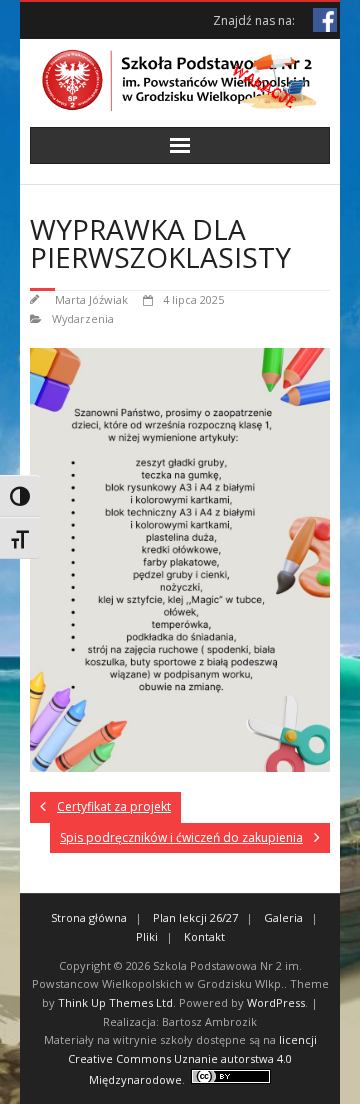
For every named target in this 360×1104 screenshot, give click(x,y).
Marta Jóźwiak (91, 299)
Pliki (147, 936)
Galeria (283, 917)
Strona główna (89, 917)
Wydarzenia (83, 318)
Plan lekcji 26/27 (195, 917)
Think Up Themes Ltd (115, 1002)
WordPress (276, 1002)
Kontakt (204, 936)
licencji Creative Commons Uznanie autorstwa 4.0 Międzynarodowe (192, 1059)
